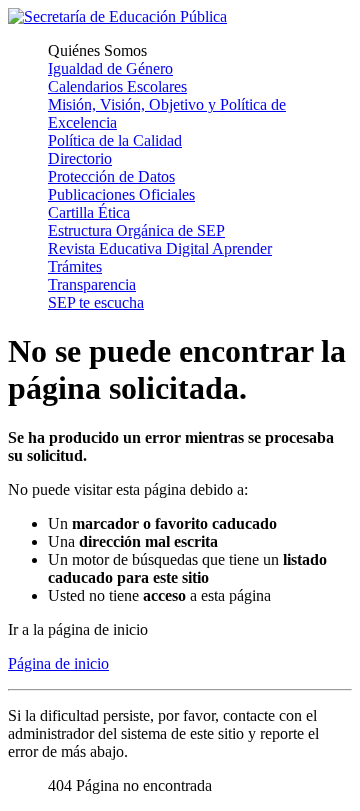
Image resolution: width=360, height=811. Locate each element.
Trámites (75, 266)
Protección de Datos (111, 176)
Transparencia (92, 284)
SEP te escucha (96, 302)
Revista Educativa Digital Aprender (160, 248)
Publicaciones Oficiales (121, 194)
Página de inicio (58, 663)
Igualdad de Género (110, 68)
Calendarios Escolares (117, 86)
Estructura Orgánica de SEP (136, 230)
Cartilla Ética (89, 212)
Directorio (80, 158)
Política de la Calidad (115, 140)
